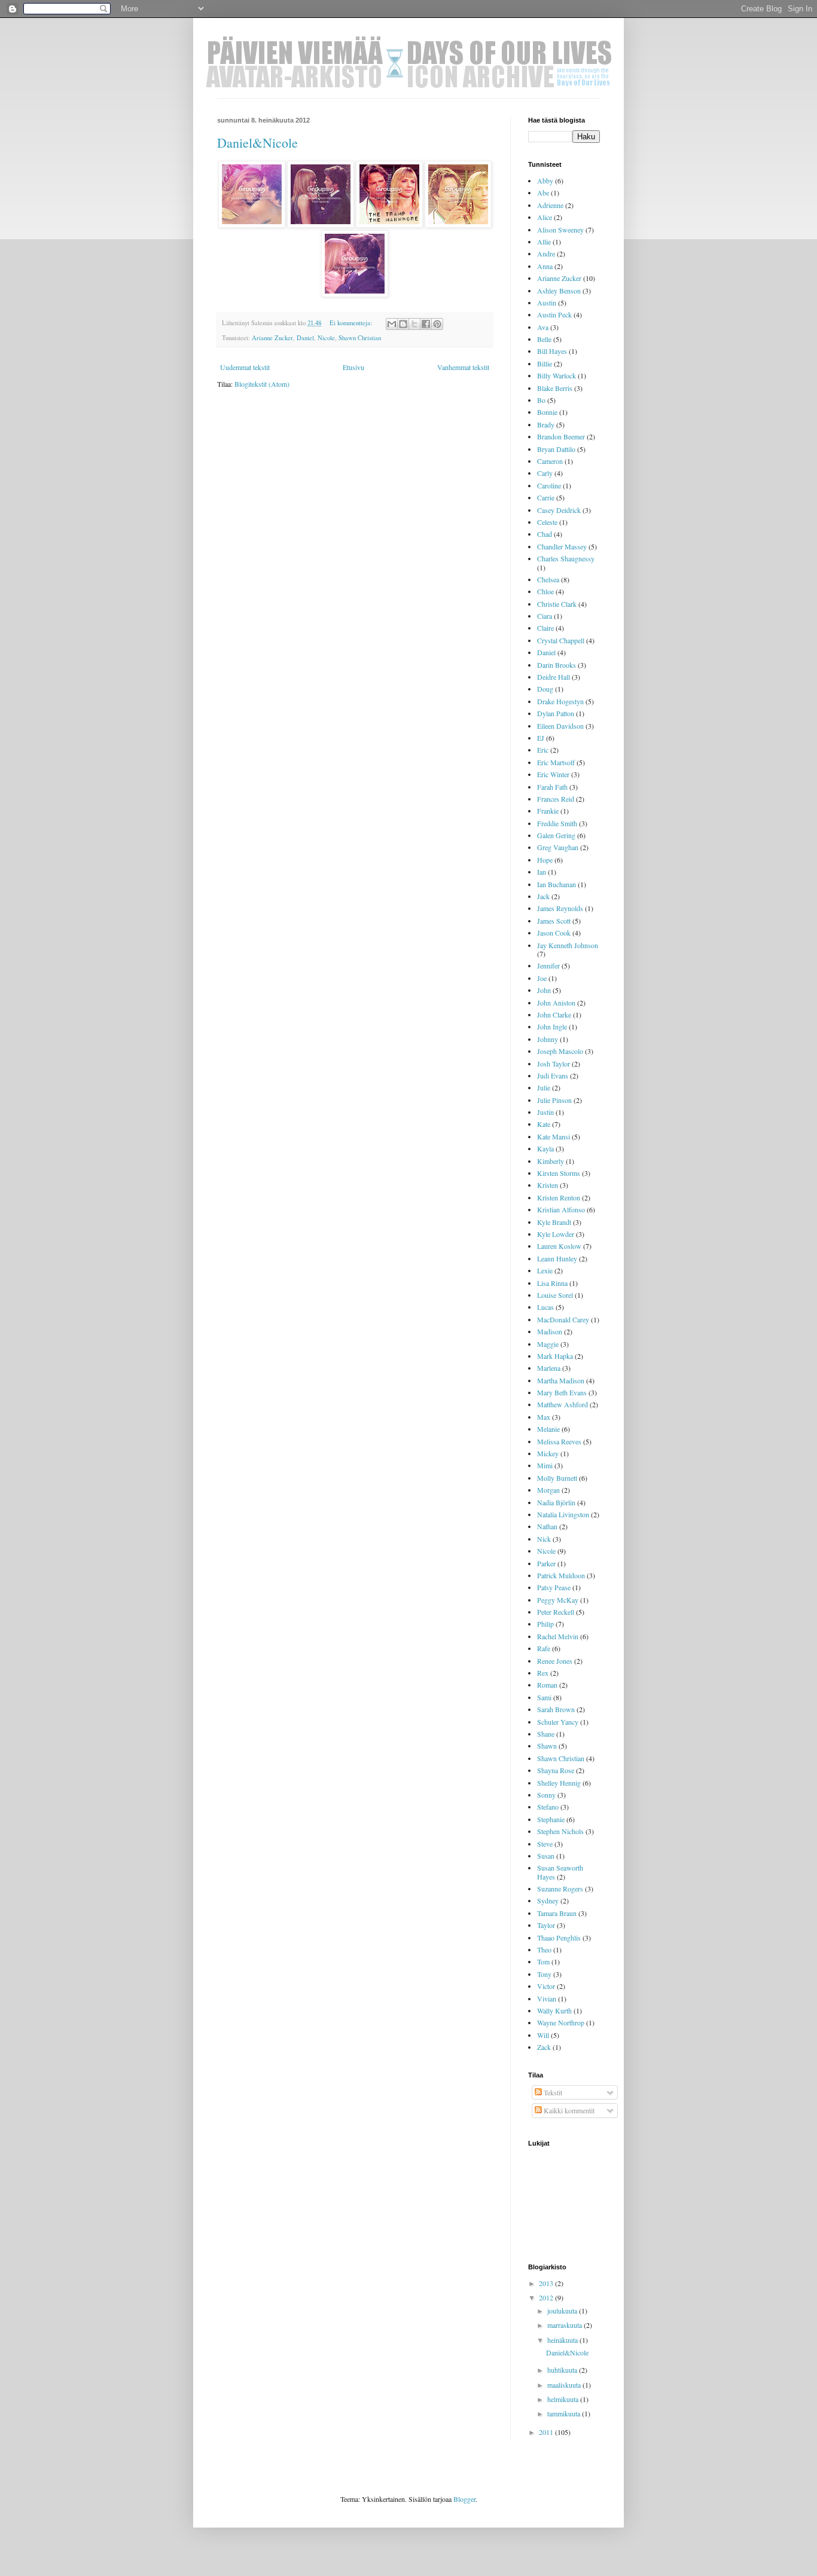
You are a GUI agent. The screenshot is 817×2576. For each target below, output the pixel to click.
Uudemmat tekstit (245, 367)
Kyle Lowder (556, 1234)
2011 (547, 2432)
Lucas (545, 1307)
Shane (546, 1734)
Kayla (545, 1148)
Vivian (547, 1999)
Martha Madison (561, 1380)
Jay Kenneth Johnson (568, 945)
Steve (545, 1844)
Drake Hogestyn (560, 701)
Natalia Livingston (563, 1514)
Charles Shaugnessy (566, 558)
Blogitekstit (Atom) (262, 384)
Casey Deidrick (559, 510)
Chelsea (548, 579)
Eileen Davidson (560, 726)
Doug (545, 689)
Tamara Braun (557, 1913)
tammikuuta (565, 2413)
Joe (542, 978)
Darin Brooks (557, 665)
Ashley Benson (559, 291)
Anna (545, 266)
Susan (546, 1856)
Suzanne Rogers (560, 1889)
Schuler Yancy (558, 1722)
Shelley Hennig (559, 1783)
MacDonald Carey (563, 1319)
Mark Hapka (555, 1356)
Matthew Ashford (563, 1404)
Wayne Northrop (561, 2022)
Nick (544, 1539)
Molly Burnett (557, 1478)
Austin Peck (554, 314)
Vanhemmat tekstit (463, 367)
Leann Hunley (557, 1258)
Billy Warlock (557, 375)
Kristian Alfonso (561, 1209)
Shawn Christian (360, 338)
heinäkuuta (563, 2340)
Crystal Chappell (561, 640)
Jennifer (548, 965)
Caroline (549, 485)
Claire (545, 628)
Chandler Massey (562, 546)
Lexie (545, 1270)
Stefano (548, 1807)
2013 (547, 2283)
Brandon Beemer (561, 436)
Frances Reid (556, 799)
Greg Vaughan (558, 847)
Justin (545, 1112)
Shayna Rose (556, 1770)
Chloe (545, 591)
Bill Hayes (552, 351)
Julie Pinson (554, 1100)
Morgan (548, 1490)
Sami (544, 1697)
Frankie (548, 811)
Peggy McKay (558, 1600)
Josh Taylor (554, 1064)
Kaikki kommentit (568, 2110)
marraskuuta (566, 2325)
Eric (543, 750)
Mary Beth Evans (562, 1392)
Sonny (546, 1795)
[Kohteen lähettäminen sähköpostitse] (392, 324)
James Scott (554, 921)
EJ (541, 738)
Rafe (544, 1648)
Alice (545, 217)
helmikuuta (564, 2399)
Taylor (546, 1925)
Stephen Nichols (560, 1831)
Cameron (550, 461)
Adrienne (550, 205)
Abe (543, 192)
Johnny (548, 1039)
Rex (543, 1673)
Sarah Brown (556, 1709)
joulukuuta (563, 2311)
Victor (546, 1986)
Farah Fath (552, 787)
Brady (546, 424)
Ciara (545, 616)
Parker (546, 1563)
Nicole (326, 338)
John (544, 990)
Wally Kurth (554, 2010)
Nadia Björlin (556, 1502)
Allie (544, 242)
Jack (543, 896)
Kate (544, 1124)
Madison (550, 1331)
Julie (544, 1087)
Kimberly (551, 1161)
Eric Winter (553, 774)
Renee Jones (555, 1661)
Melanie (548, 1429)
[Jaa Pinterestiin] (437, 324)
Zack (544, 2047)
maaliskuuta (565, 2385)
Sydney (548, 1900)
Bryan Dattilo (556, 449)
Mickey (548, 1453)
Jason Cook (554, 933)
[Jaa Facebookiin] (426, 324)
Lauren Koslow (559, 1246)
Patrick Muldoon (561, 1575)
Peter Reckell (556, 1612)
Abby (545, 181)
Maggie (548, 1344)
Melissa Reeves (559, 1441)
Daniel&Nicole (257, 143)
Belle (544, 339)
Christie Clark (557, 604)
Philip (545, 1624)
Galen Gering (556, 835)
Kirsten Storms (559, 1173)
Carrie (546, 497)
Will (543, 2035)
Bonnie (547, 412)
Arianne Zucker (272, 338)
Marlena (549, 1368)
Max (544, 1417)
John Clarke (554, 1014)
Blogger (464, 2499)
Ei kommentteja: (352, 323)
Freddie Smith (557, 823)
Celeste (547, 522)
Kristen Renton (559, 1197)
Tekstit (552, 2092)
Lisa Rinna (552, 1283)
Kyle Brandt (554, 1222)
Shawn (547, 1746)
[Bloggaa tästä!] (403, 324)
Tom (543, 1961)
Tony (544, 1974)
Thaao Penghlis (559, 1938)
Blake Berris (555, 388)
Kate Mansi (554, 1136)
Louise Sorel (555, 1295)
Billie (545, 363)
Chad (545, 534)
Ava (543, 327)
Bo (541, 400)
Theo (544, 1949)
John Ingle (552, 1026)
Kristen (548, 1185)
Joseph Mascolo (560, 1051)
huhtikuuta (563, 2370)
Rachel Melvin (558, 1636)
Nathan (547, 1526)
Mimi (545, 1465)
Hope (545, 860)
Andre (546, 253)
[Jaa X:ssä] (414, 324)
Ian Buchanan (557, 884)
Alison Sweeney (560, 230)
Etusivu (353, 367)
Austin (547, 302)
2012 (547, 2297)
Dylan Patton (556, 713)
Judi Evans (553, 1075)
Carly (545, 473)
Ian (542, 872)
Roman (547, 1685)
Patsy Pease (554, 1587)
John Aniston (556, 1003)
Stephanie (551, 1819)
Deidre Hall (554, 677)
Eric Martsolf (556, 762)
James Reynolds (560, 908)
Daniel (305, 338)
